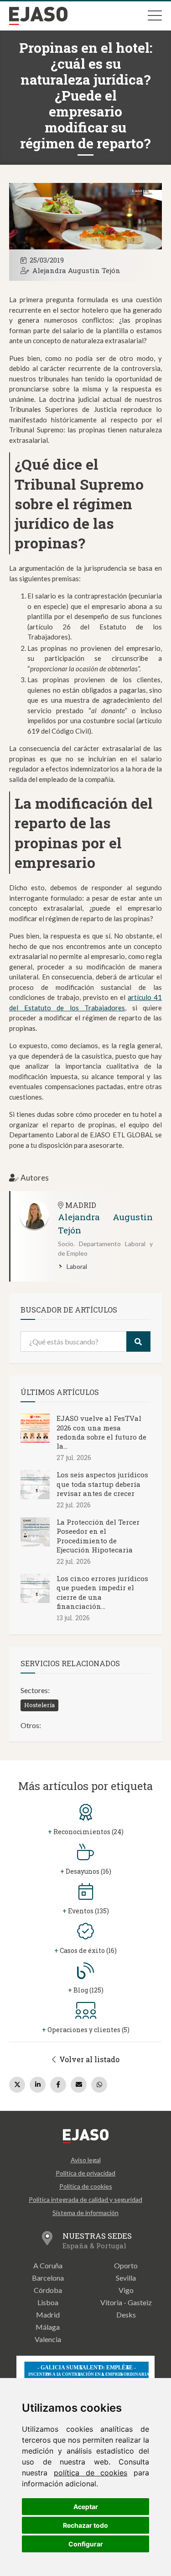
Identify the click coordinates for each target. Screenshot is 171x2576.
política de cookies (91, 2473)
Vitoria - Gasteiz (126, 2302)
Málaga (48, 2327)
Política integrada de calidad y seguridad (85, 2199)
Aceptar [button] (86, 2507)
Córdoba (48, 2290)
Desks (126, 2315)
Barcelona (48, 2278)
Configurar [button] (86, 2544)
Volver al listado (88, 2059)
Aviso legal (86, 2160)
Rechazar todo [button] (85, 2525)
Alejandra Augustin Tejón (76, 270)
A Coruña (48, 2265)
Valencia (48, 2339)
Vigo (126, 2290)
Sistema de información (85, 2213)
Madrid (48, 2315)
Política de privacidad (85, 2173)
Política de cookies (86, 2186)
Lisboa (48, 2302)
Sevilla (126, 2278)
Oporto (126, 2265)
